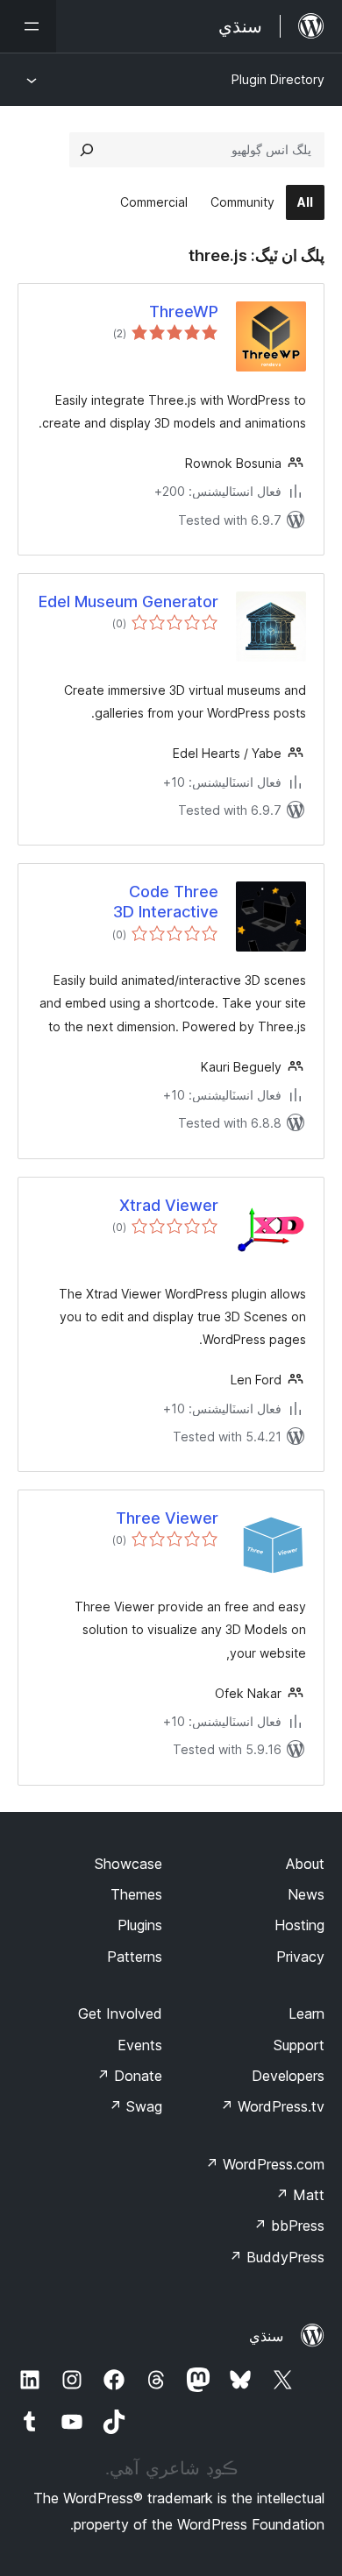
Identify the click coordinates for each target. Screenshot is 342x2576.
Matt (300, 2195)
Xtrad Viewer (169, 1205)
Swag (135, 2106)
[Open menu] (28, 26)
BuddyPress (277, 2257)
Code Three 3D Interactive (166, 902)
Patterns (135, 1957)
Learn (306, 2013)
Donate (129, 2076)
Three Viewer (167, 1518)
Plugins (140, 1925)
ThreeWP (184, 311)
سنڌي (266, 2336)
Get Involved (120, 2013)
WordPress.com (265, 2164)
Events (140, 2045)
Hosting (299, 1925)
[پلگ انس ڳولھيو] (87, 150)
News (306, 1894)
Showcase (128, 1864)
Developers (288, 2076)
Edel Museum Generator (128, 602)
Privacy (300, 1957)
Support (299, 2045)
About (305, 1864)
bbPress (289, 2226)
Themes (136, 1894)
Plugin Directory (278, 79)
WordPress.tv (272, 2106)
